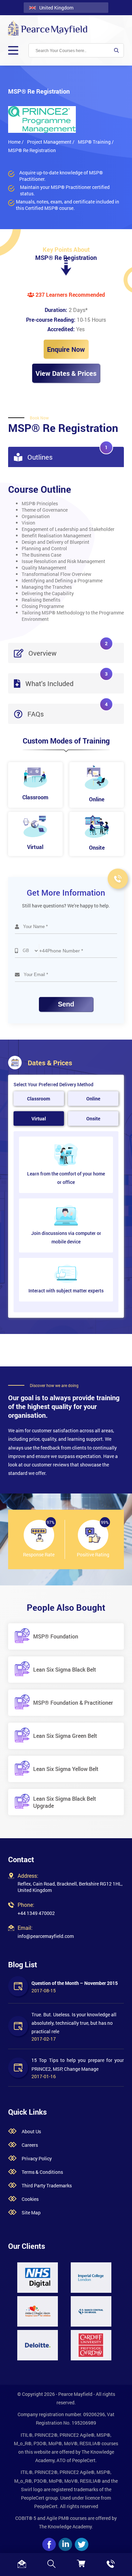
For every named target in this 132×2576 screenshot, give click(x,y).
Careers (30, 2145)
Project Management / (51, 142)
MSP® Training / (96, 142)
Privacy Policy (37, 2158)
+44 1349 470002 (36, 1913)
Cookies (30, 2199)
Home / (16, 142)
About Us (31, 2131)
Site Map (31, 2213)
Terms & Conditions (42, 2172)
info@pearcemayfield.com (46, 1936)
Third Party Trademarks (47, 2185)
